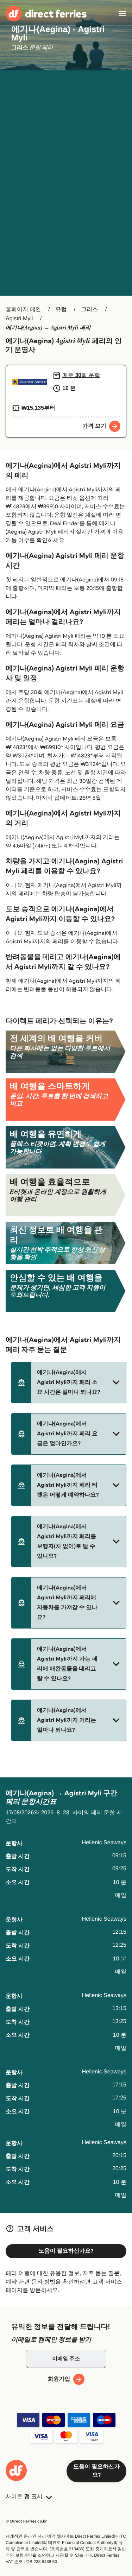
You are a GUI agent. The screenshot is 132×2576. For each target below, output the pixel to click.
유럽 (61, 310)
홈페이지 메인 (23, 310)
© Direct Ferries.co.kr (26, 2521)
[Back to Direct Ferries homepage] (46, 14)
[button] (69, 1383)
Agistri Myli (19, 319)
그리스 (89, 310)
